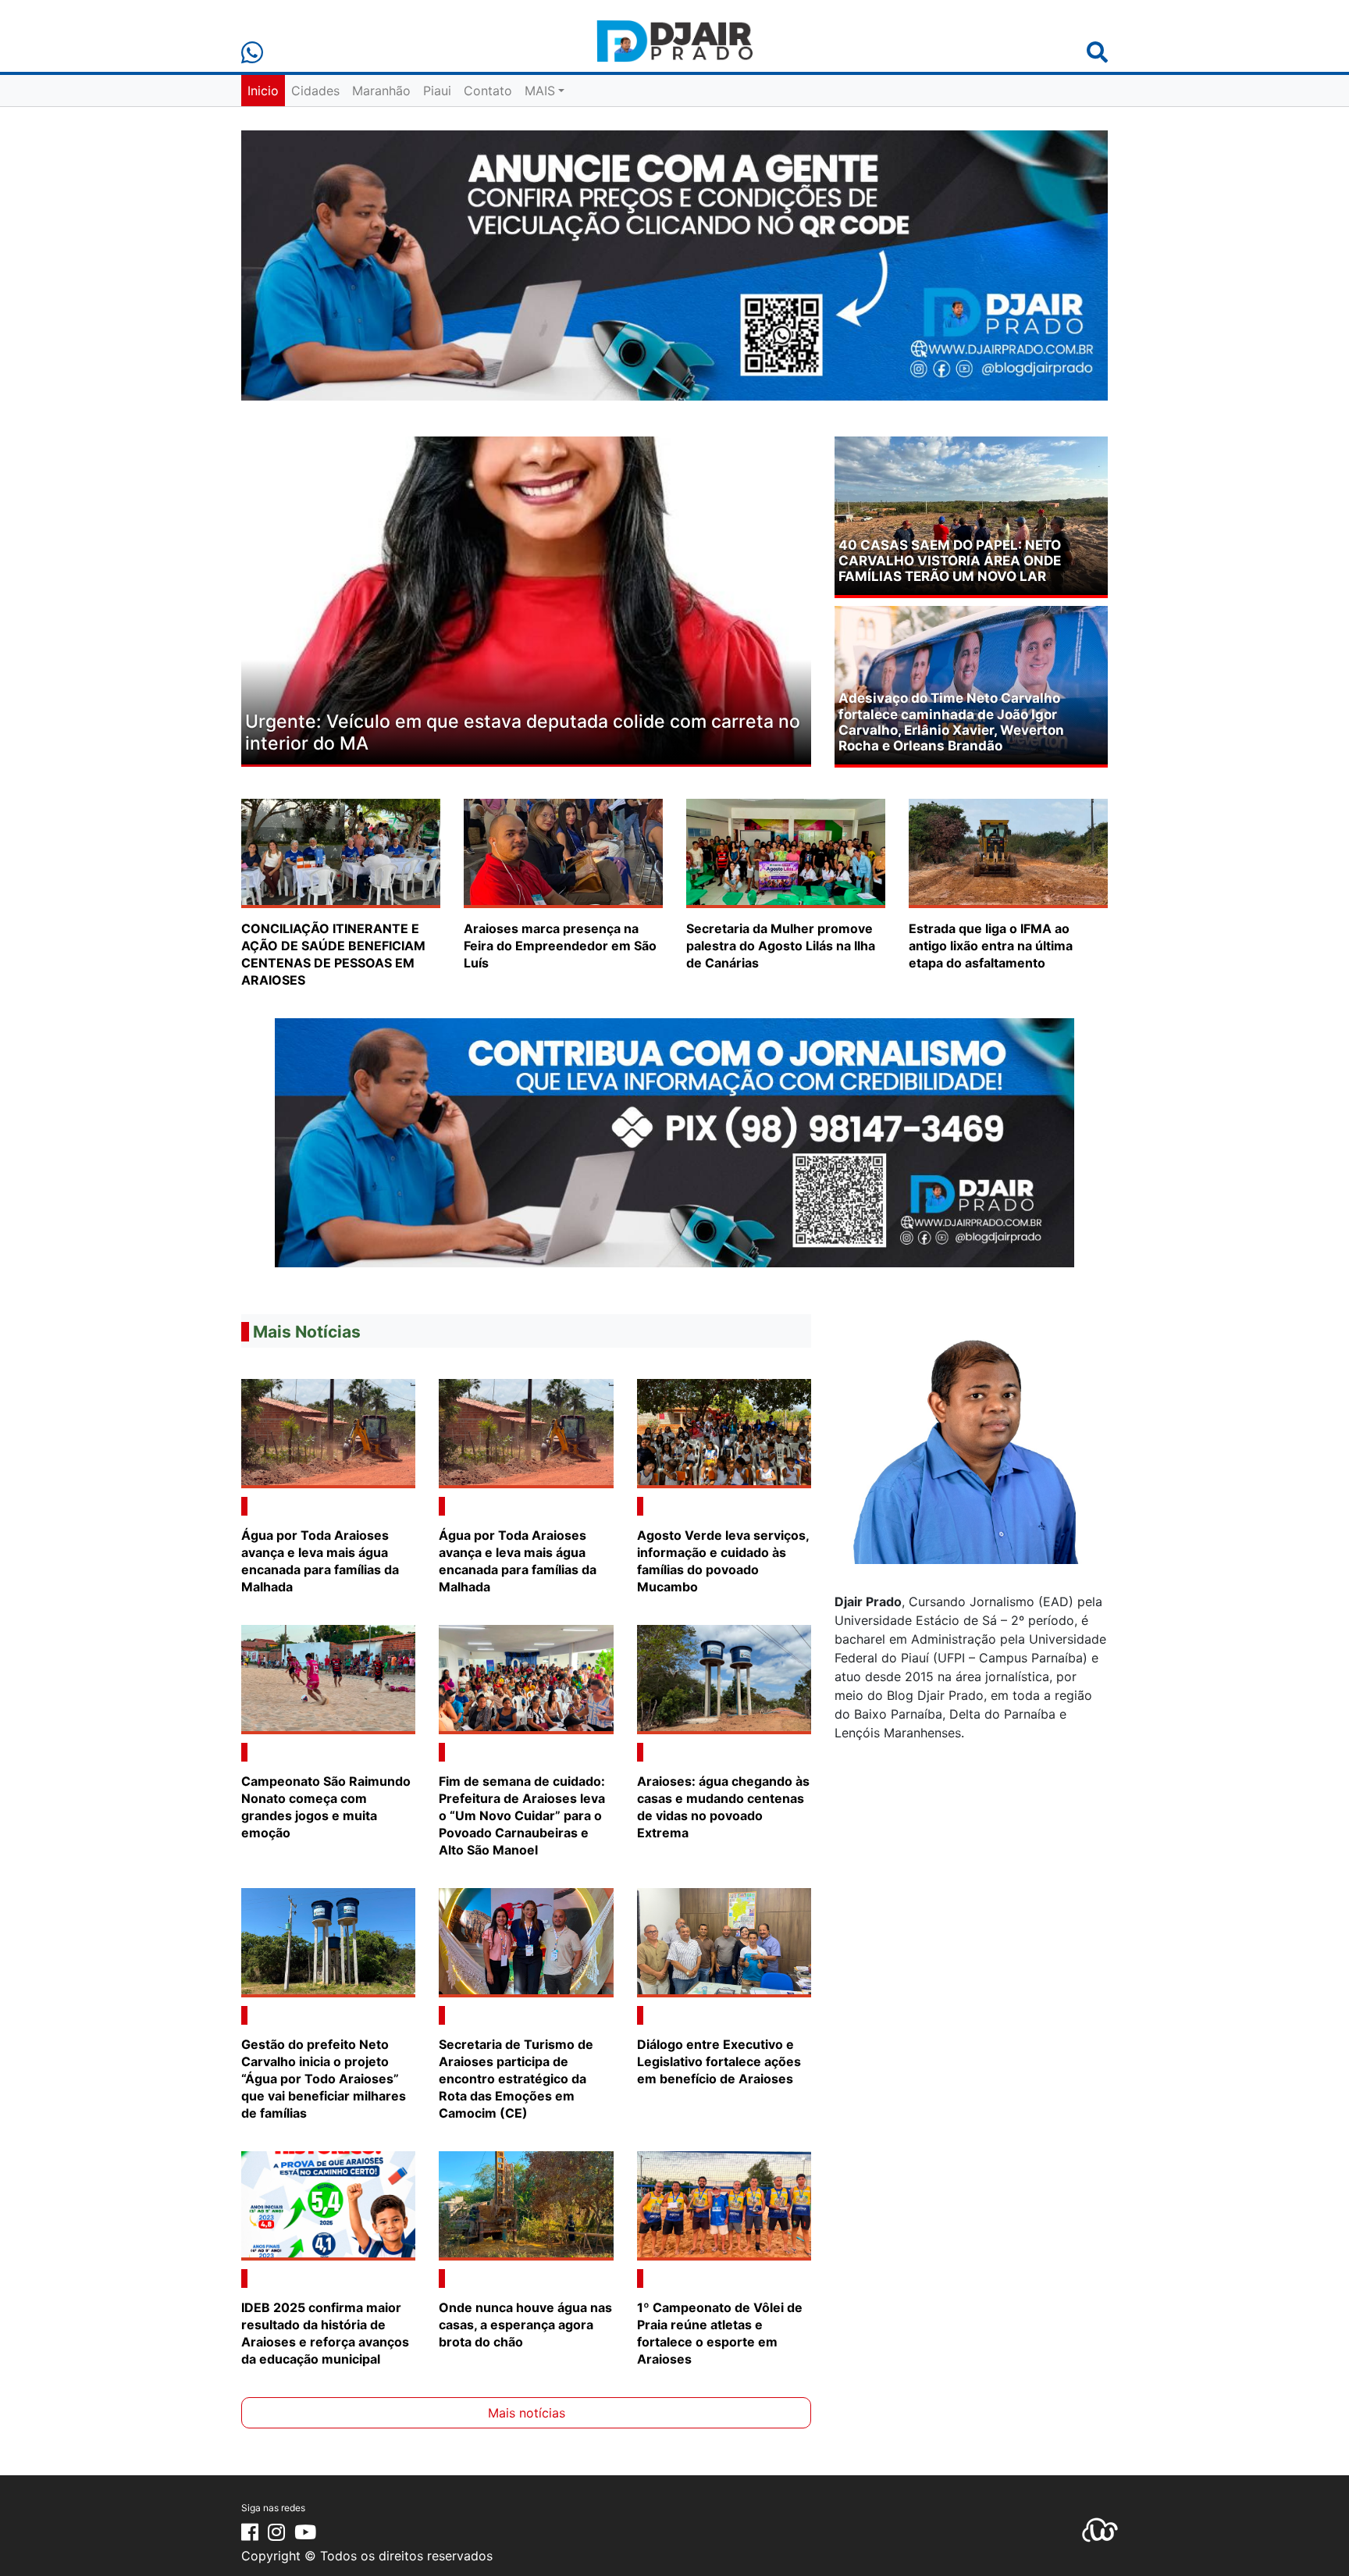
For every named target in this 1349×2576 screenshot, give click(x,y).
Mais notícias (527, 2413)
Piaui (437, 91)
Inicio (263, 91)
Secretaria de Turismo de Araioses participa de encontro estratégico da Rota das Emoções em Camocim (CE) (516, 2079)
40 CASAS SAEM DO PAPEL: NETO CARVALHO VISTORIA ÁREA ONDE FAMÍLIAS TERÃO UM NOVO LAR (950, 561)
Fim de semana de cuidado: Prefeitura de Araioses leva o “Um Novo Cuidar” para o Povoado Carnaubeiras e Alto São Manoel (522, 1815)
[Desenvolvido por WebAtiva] (1100, 2528)
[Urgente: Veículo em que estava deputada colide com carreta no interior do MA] (526, 599)
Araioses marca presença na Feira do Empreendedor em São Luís (560, 946)
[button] (284, 602)
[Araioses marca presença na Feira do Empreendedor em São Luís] (563, 852)
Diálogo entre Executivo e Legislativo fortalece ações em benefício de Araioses (719, 2061)
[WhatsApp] (252, 53)
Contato (488, 91)
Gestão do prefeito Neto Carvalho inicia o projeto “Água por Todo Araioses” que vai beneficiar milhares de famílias (324, 2079)
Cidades (315, 91)
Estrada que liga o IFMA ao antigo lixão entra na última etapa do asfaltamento (991, 946)
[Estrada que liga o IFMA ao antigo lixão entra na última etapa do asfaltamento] (1008, 852)
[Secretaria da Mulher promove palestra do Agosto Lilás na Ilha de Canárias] (786, 852)
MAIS (540, 91)
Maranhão (381, 91)
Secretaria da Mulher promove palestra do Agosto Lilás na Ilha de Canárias (781, 946)
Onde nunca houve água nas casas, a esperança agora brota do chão (525, 2325)
